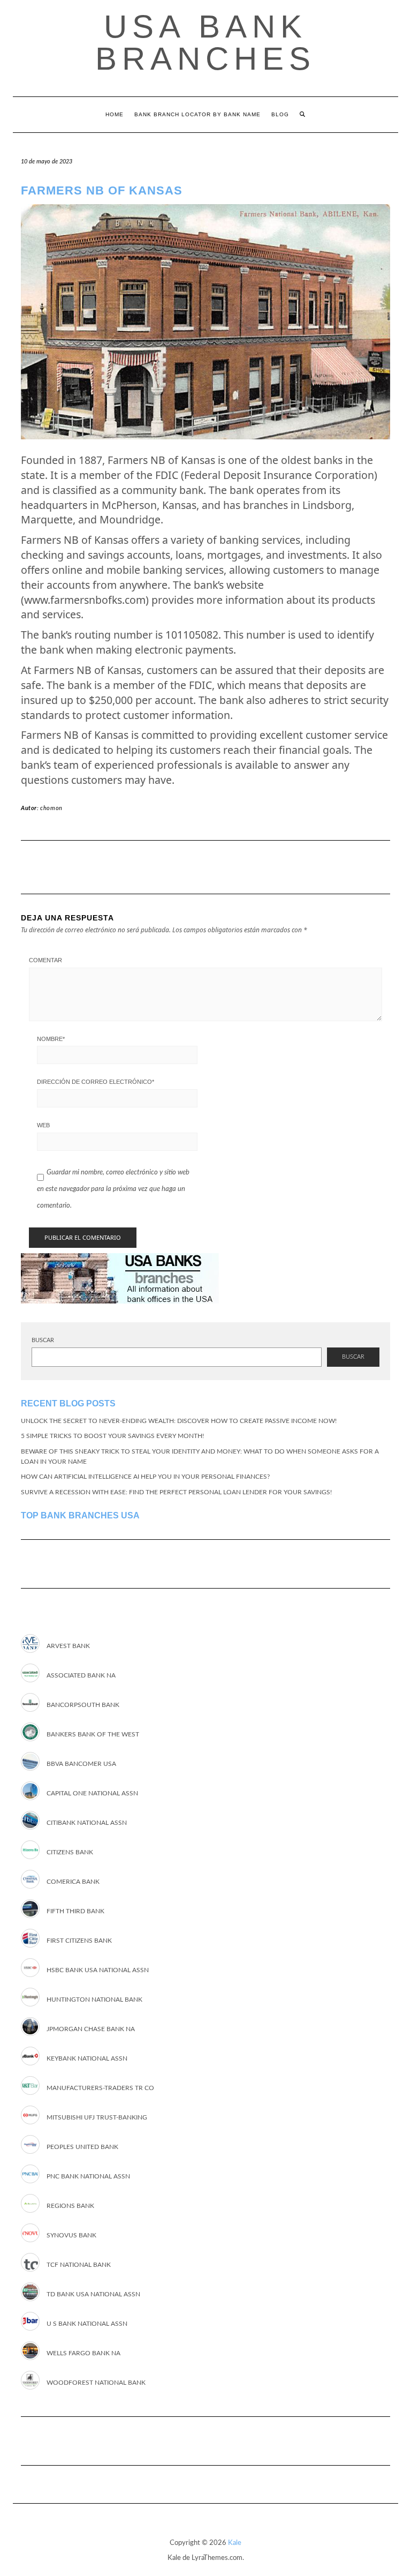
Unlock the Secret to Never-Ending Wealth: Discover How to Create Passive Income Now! (179, 1421)
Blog (280, 114)
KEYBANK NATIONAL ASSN (87, 2058)
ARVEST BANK (68, 1646)
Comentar (45, 960)
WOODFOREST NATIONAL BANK (96, 2383)
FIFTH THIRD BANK (75, 1911)
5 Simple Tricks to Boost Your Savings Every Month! (112, 1436)
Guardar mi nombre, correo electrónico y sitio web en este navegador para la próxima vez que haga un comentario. (113, 1189)
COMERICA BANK (73, 1882)
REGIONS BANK (70, 2206)
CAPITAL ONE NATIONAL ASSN (92, 1793)
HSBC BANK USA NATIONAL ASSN (98, 1970)
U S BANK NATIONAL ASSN (87, 2324)
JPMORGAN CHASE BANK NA (91, 2029)
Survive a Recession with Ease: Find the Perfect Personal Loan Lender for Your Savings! (176, 1492)
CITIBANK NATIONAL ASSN (87, 1823)
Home (115, 114)
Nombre (51, 1039)
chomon (51, 808)
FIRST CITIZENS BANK (79, 1941)
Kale (235, 2543)
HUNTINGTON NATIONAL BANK (94, 2000)
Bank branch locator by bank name (197, 114)
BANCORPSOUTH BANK (83, 1705)
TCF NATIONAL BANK (79, 2265)
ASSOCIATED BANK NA (81, 1675)
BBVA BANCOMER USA (81, 1764)
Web (43, 1125)
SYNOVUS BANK (71, 2235)
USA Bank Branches (205, 43)
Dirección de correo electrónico (96, 1082)
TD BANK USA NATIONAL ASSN (93, 2294)
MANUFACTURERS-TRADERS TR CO (100, 2088)
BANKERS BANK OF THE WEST (93, 1734)
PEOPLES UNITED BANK (82, 2147)
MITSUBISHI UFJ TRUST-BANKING (97, 2117)
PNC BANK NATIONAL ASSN (88, 2176)
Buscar (43, 1340)
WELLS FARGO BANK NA (83, 2353)
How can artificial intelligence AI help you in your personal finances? (145, 1477)
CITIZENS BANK (70, 1852)
